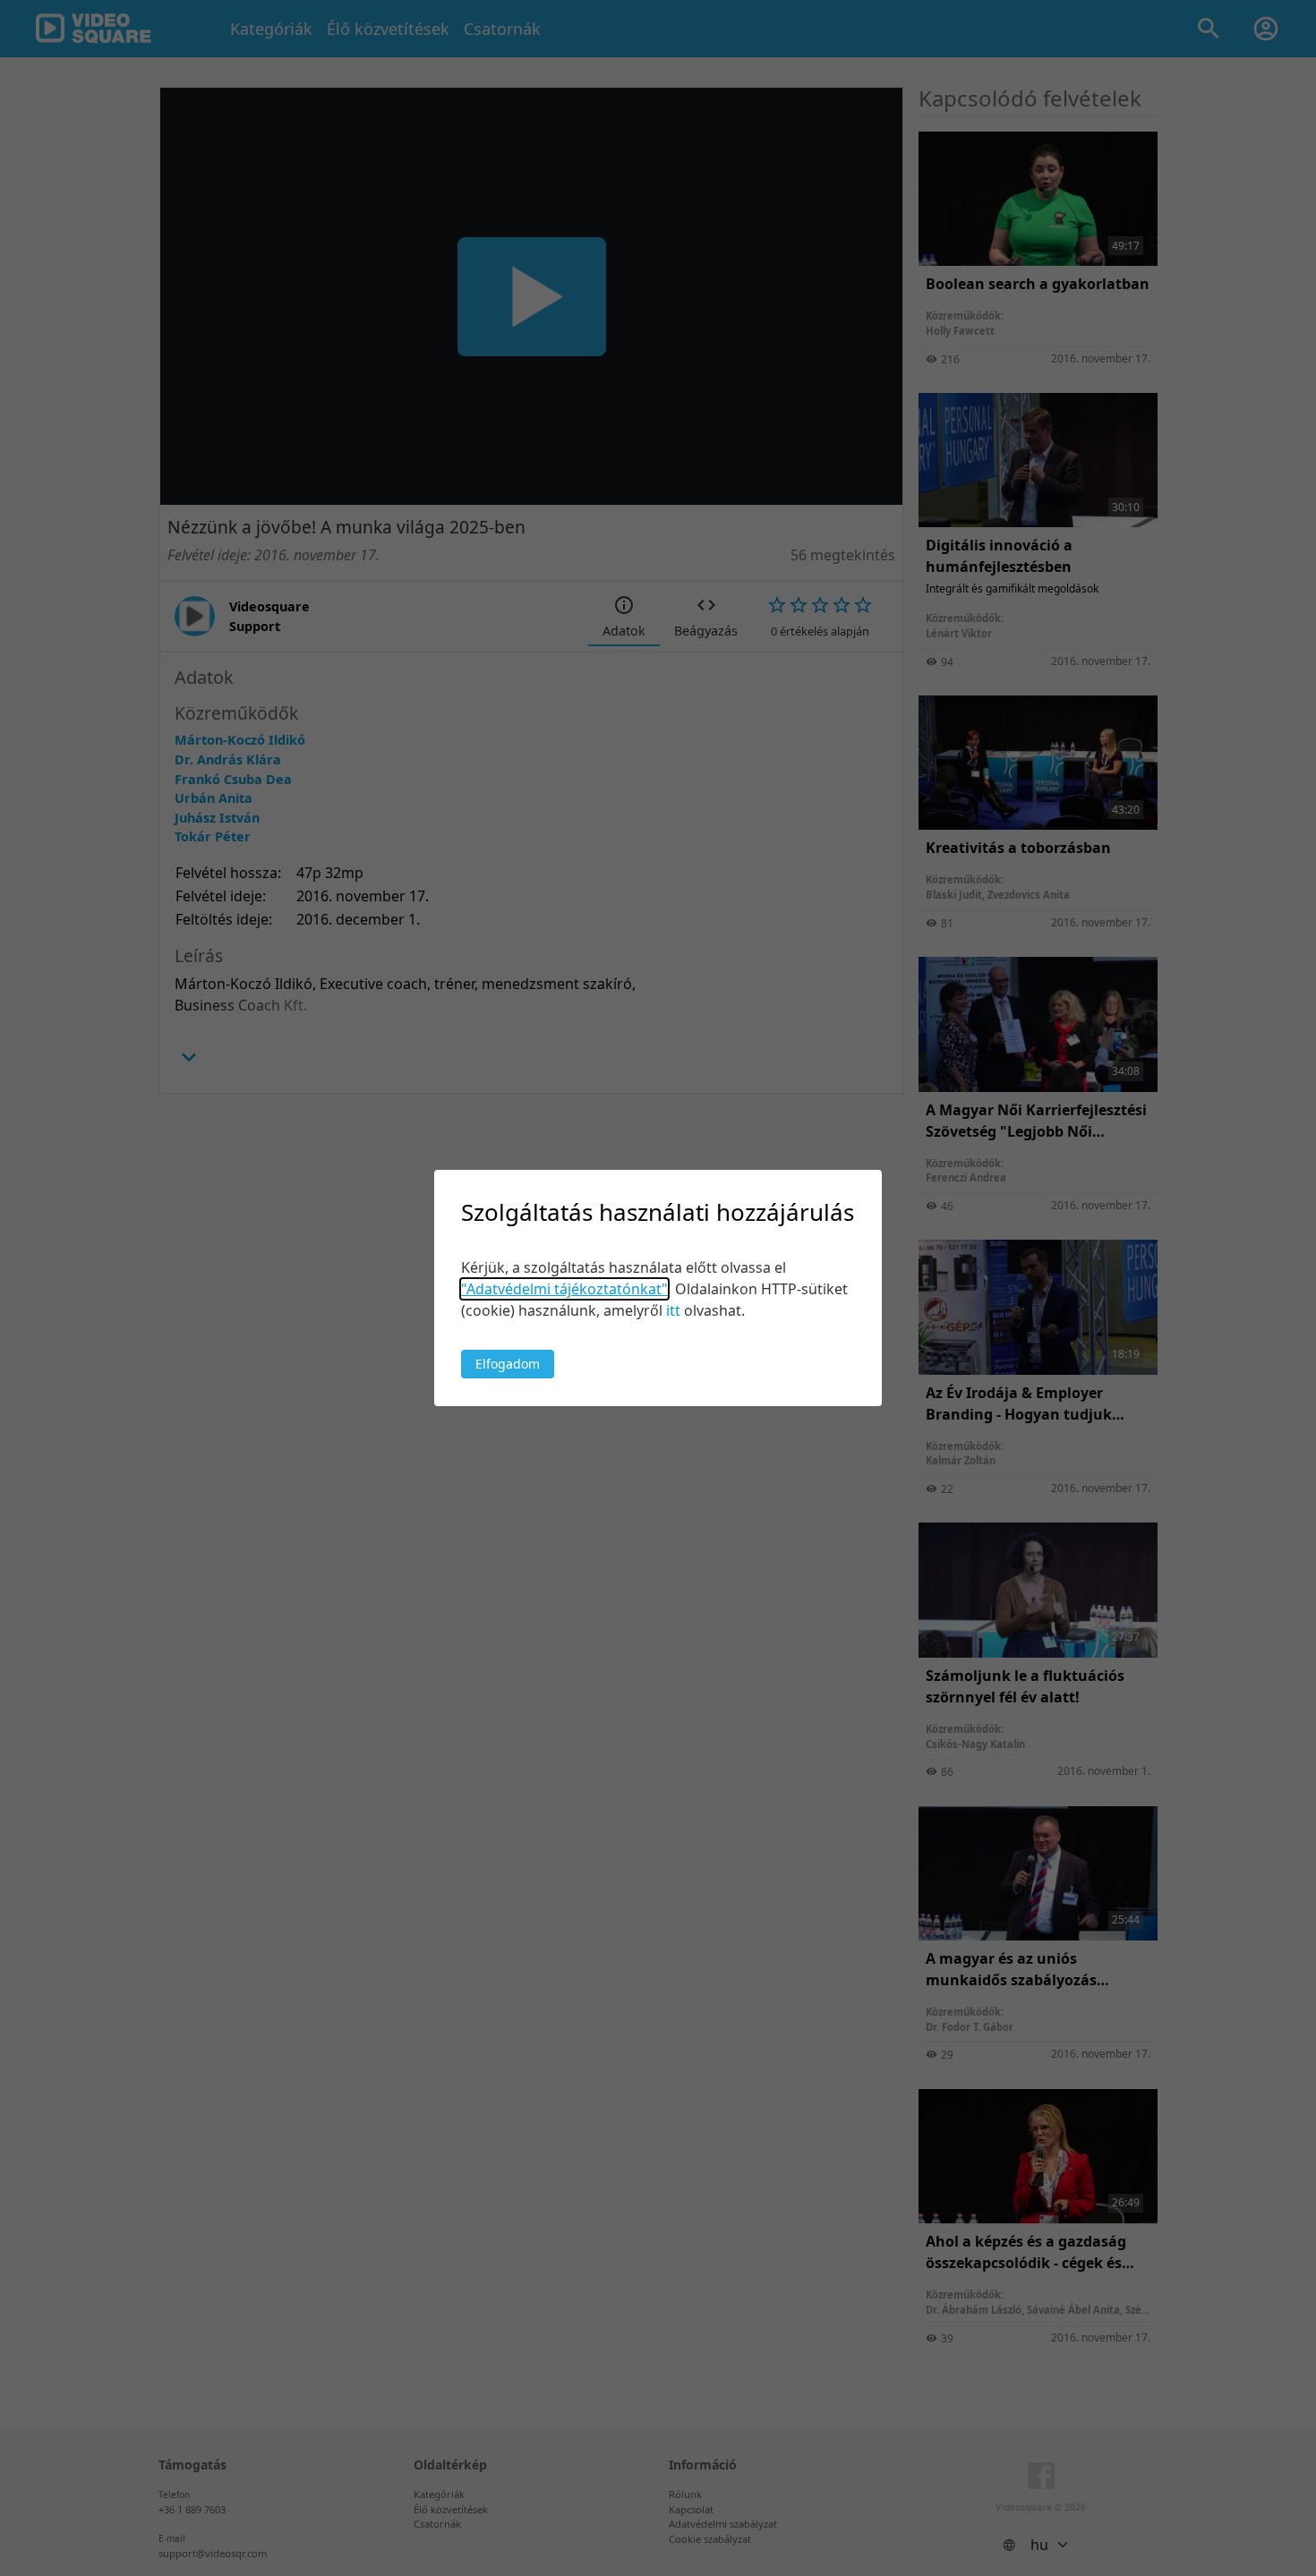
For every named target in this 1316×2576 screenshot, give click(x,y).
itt (673, 1310)
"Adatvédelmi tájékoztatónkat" (564, 1289)
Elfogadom (508, 1364)
